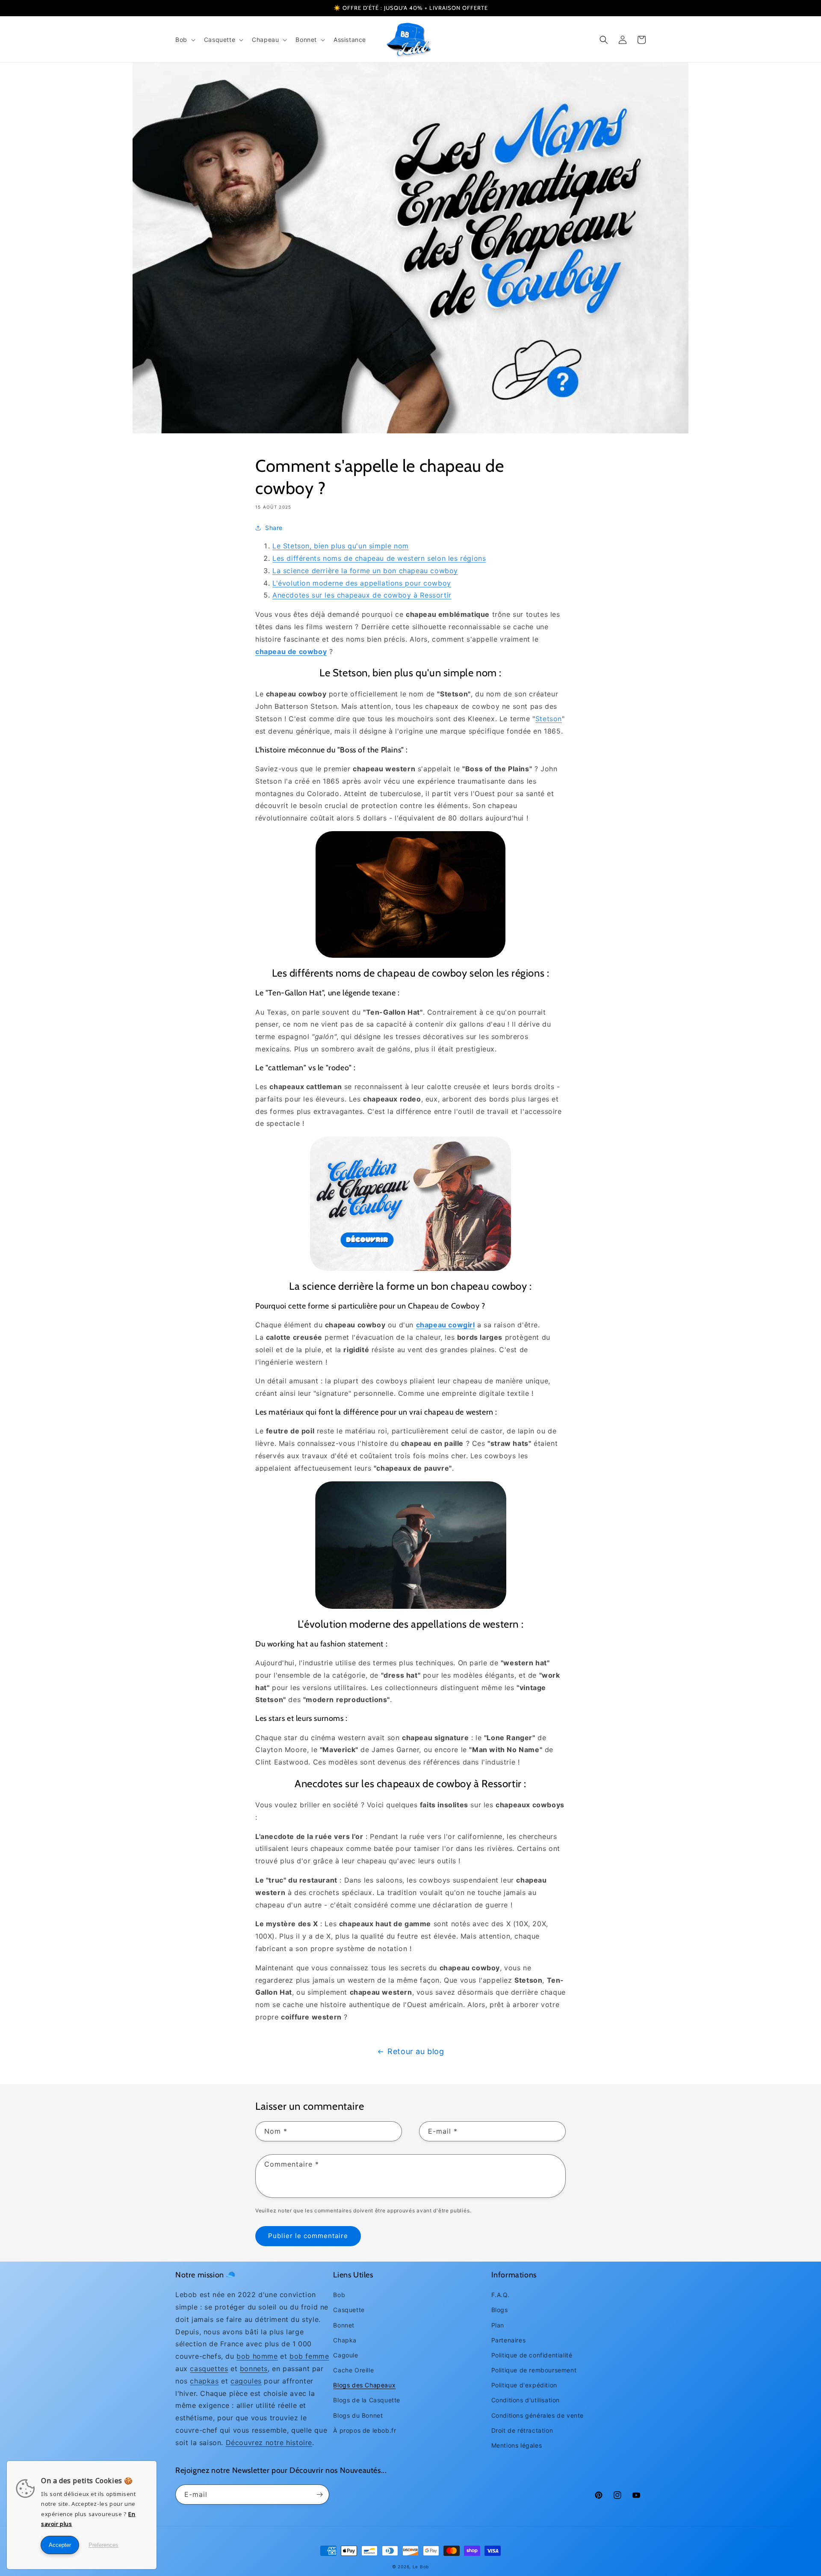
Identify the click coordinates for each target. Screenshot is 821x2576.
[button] (185, 40)
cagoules (246, 2381)
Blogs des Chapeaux (364, 2385)
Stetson (549, 719)
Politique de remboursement (534, 2370)
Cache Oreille (353, 2370)
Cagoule (346, 2355)
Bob (339, 2295)
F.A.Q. (501, 2295)
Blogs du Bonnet (358, 2415)
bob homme (257, 2356)
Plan (498, 2325)
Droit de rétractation (522, 2430)
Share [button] (274, 528)
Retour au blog (416, 2051)
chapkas (204, 2381)
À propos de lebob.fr (365, 2430)
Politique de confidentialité (532, 2355)
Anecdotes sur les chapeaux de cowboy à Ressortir (362, 595)
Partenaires (509, 2340)
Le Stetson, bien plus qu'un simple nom (341, 546)
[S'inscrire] (319, 2495)
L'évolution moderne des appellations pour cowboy (362, 583)
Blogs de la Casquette (367, 2400)
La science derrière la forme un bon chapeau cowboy (365, 571)
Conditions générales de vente (537, 2415)
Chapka (345, 2340)
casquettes (209, 2369)
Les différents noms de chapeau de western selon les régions (379, 558)
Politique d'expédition (524, 2385)
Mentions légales (517, 2445)
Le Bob (421, 2567)
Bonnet (344, 2325)
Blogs (500, 2310)
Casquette (349, 2310)
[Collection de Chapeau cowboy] (410, 1204)
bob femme (309, 2356)
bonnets (254, 2369)
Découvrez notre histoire (269, 2443)
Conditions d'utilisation (526, 2400)
